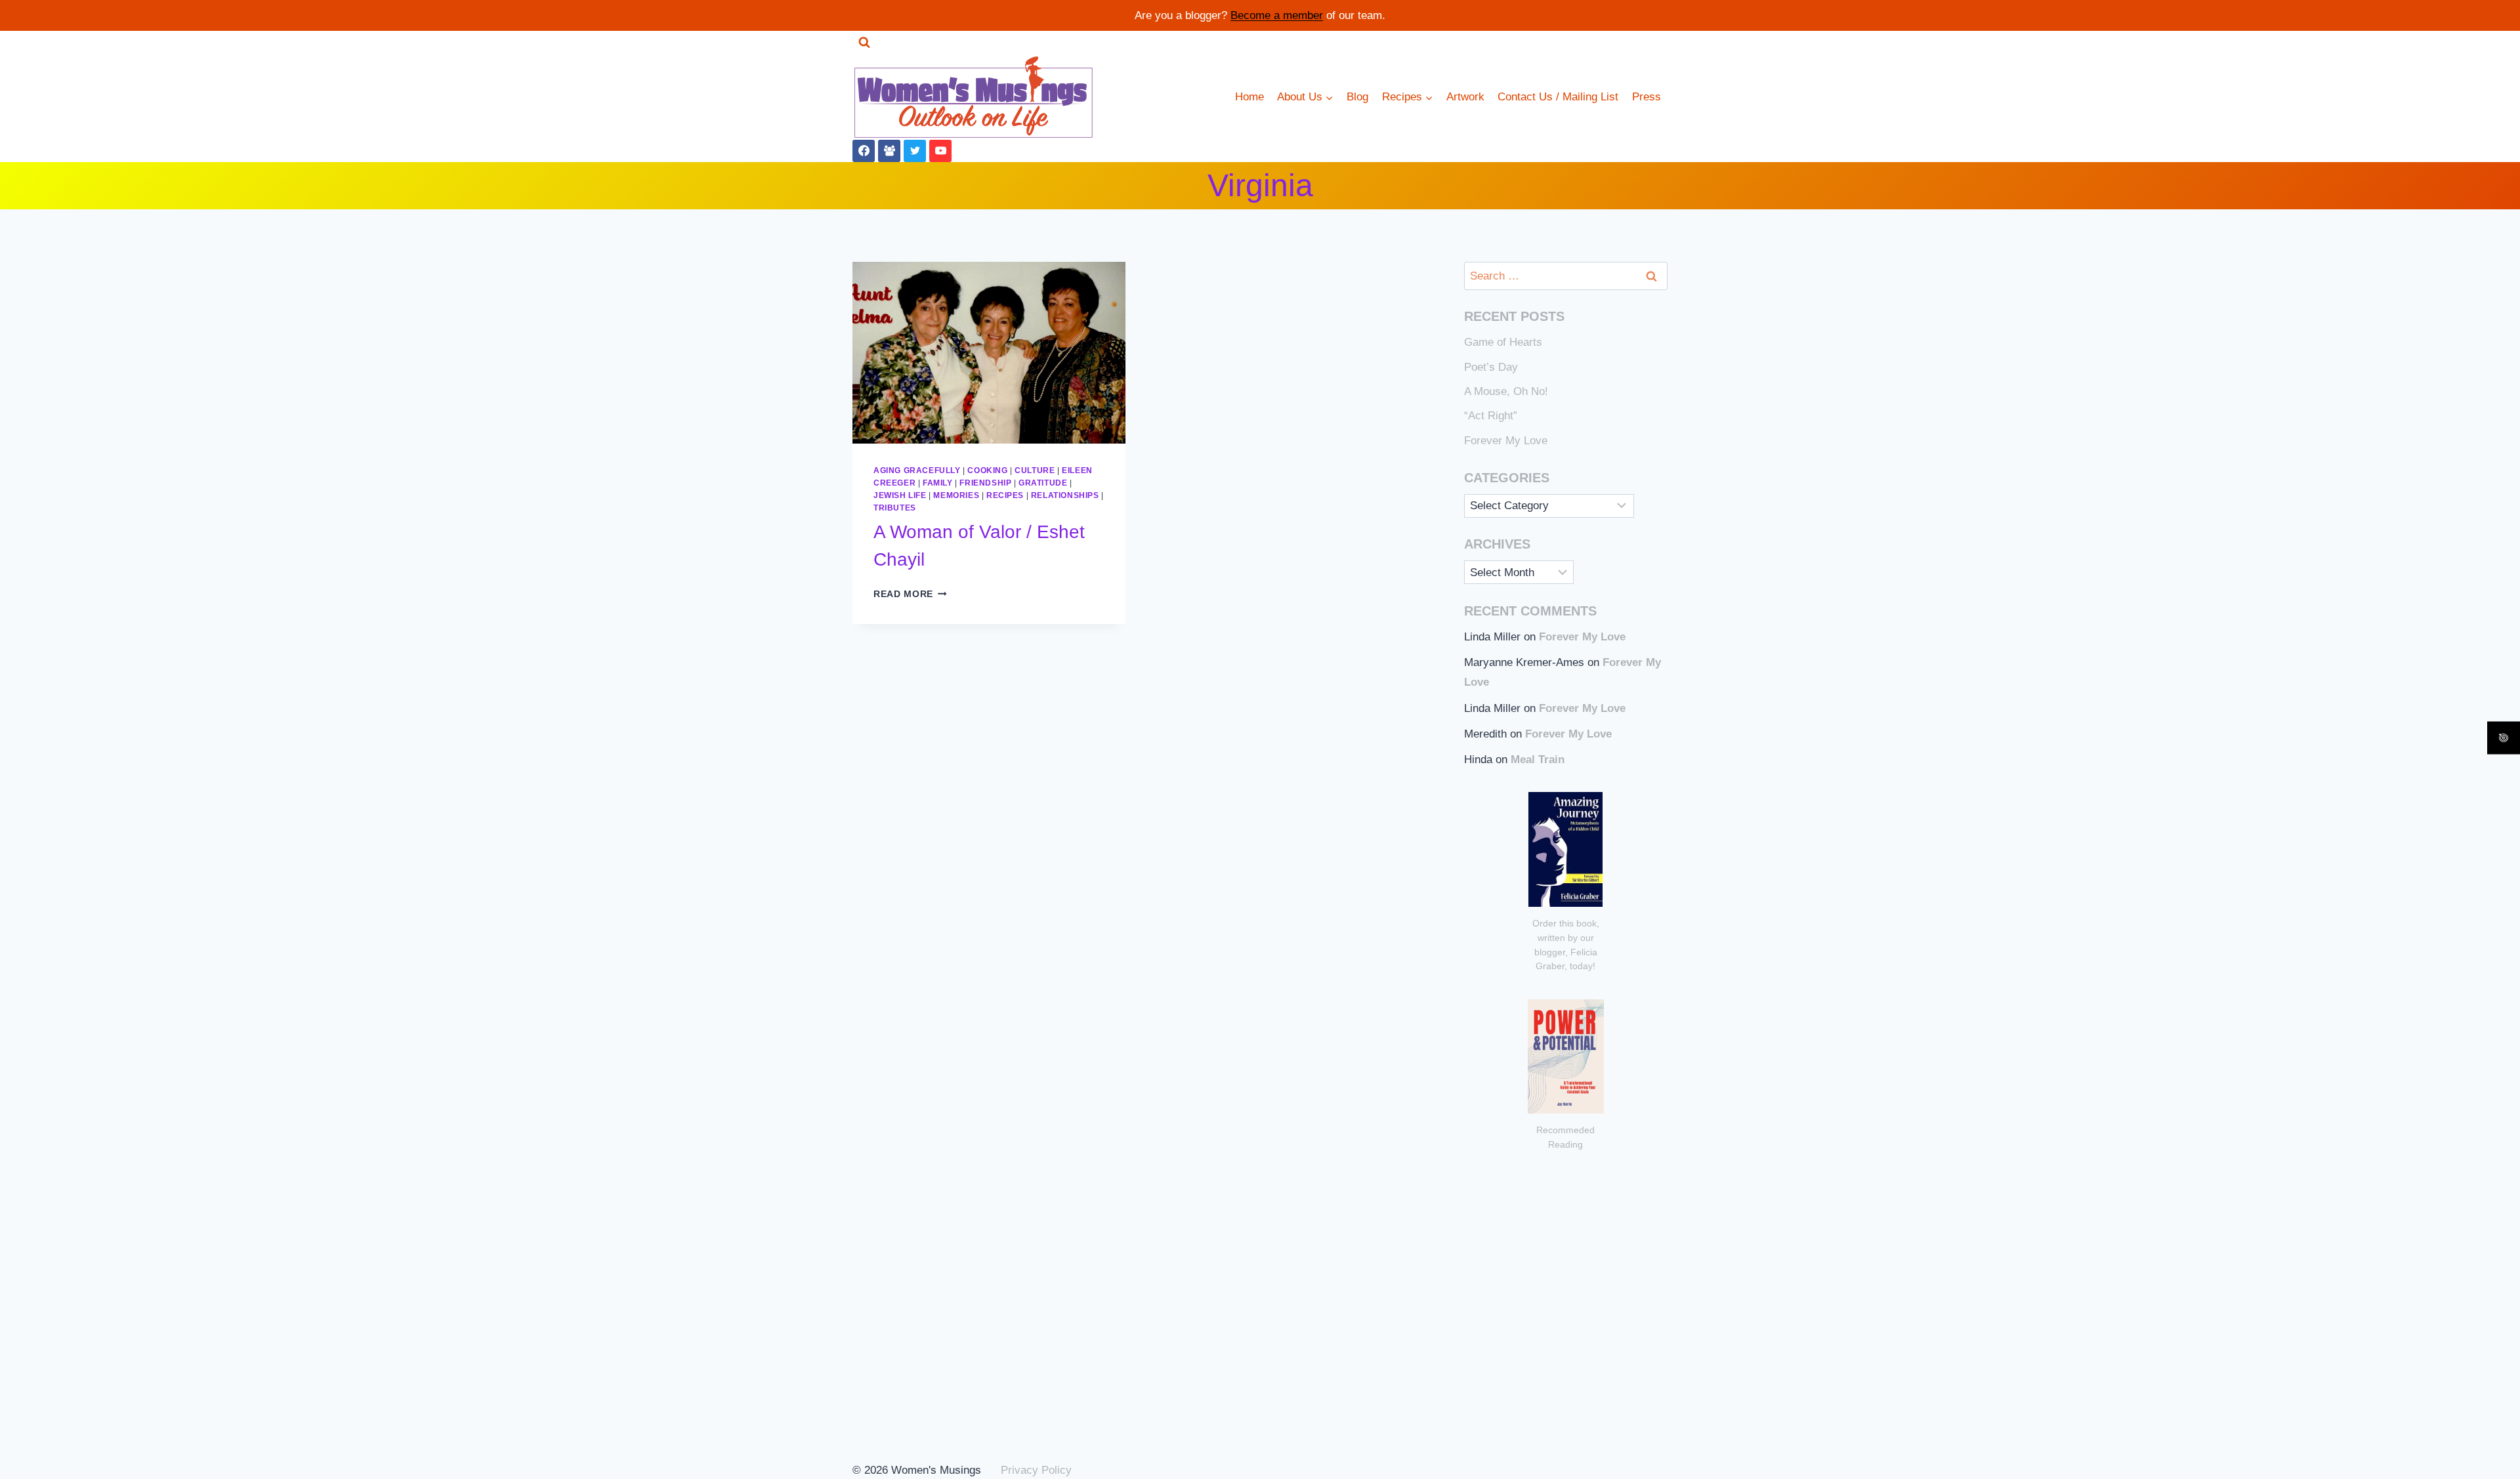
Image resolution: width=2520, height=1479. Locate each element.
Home (1249, 97)
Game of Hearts (1503, 342)
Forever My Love (1506, 441)
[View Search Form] (864, 43)
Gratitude (1043, 483)
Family (938, 483)
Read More (910, 594)
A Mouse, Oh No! (1506, 391)
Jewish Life (900, 495)
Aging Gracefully (917, 470)
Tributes (895, 508)
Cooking (987, 470)
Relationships (1065, 495)
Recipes (1005, 495)
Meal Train (1538, 760)
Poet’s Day (1491, 367)
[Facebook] (864, 151)
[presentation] (989, 353)
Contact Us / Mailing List (1558, 97)
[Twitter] (915, 151)
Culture (1035, 470)
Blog (1357, 97)
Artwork (1465, 97)
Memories (956, 495)
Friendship (985, 483)
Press (1647, 97)
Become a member (1277, 15)
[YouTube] (940, 151)
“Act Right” (1491, 416)
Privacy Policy (1036, 1470)
